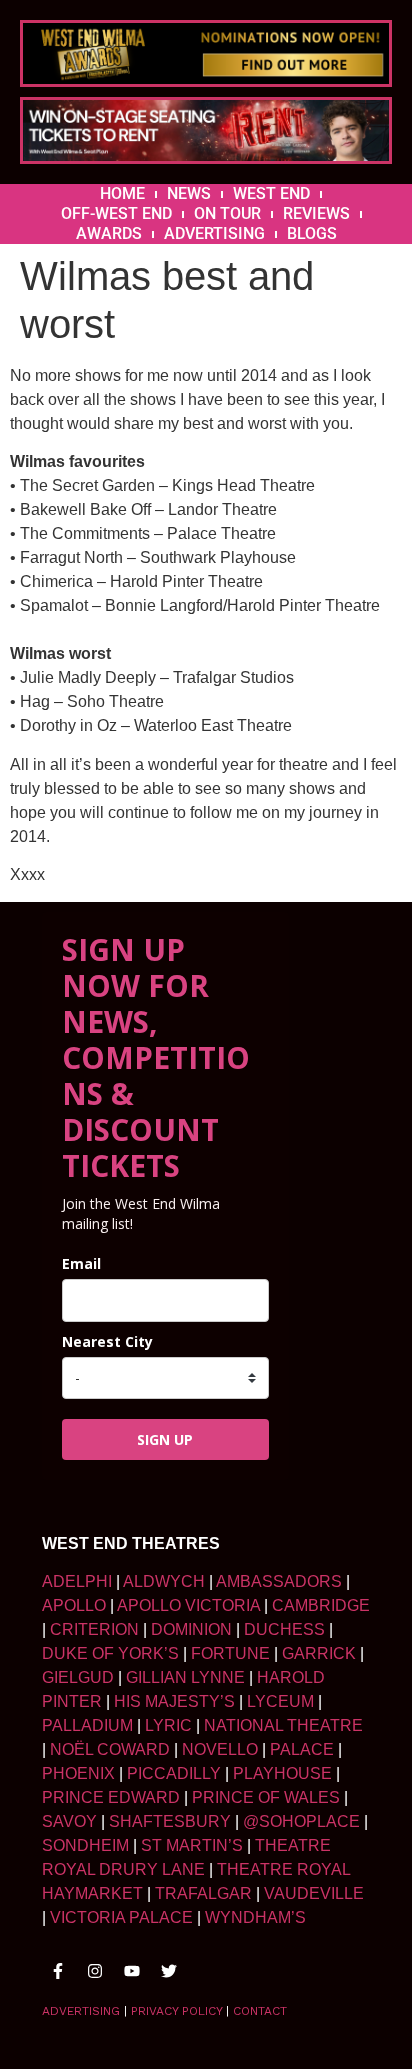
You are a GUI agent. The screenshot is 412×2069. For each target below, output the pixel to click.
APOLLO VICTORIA (188, 1605)
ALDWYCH (164, 1581)
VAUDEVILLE (314, 1893)
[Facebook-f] (58, 1971)
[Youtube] (132, 1971)
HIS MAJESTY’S (174, 1701)
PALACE (302, 1749)
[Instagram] (95, 1971)
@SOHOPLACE (301, 1821)
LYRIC (168, 1725)
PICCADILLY (174, 1773)
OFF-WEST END (116, 213)
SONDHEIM (85, 1845)
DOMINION (191, 1629)
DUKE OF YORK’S (110, 1653)
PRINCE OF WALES (266, 1797)
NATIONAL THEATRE (283, 1725)
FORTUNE (230, 1653)
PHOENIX (78, 1773)
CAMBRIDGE (321, 1605)
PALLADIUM (87, 1725)
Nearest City (107, 1341)
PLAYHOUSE (282, 1773)
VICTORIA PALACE (121, 1917)
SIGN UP (165, 1439)
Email (81, 1263)
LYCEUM (280, 1701)
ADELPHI (77, 1581)
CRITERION (94, 1629)
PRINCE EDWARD (111, 1797)
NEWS (189, 193)
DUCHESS (284, 1629)
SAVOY (69, 1821)
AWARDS (109, 233)
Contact (260, 2011)
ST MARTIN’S (192, 1845)
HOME (122, 193)
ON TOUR (227, 213)
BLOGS (312, 233)
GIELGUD (78, 1677)
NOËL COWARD (110, 1749)
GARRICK (319, 1653)
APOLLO (74, 1605)
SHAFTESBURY (170, 1821)
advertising (81, 2011)
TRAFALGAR (203, 1893)
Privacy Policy (176, 2011)
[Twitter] (169, 1971)
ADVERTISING (214, 233)
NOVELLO (220, 1749)
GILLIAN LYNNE (185, 1677)
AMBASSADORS (279, 1581)
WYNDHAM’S (255, 1917)
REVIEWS (316, 213)
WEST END (271, 193)
